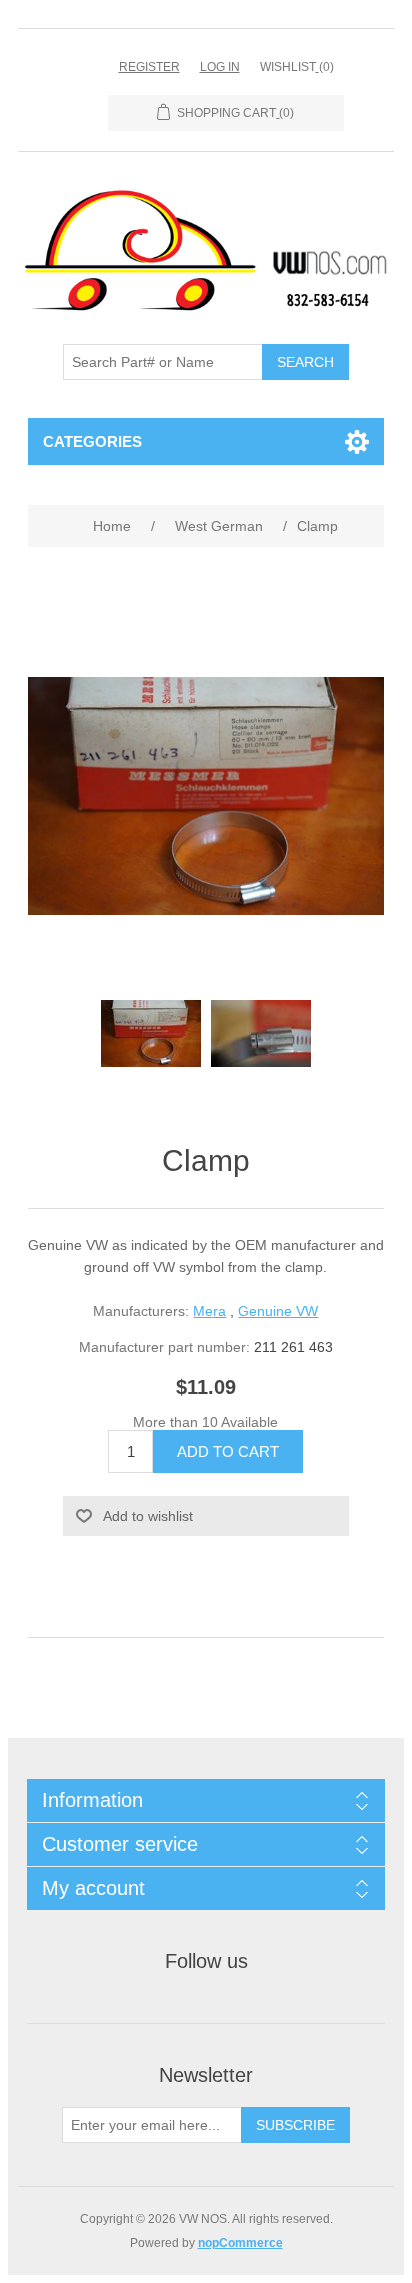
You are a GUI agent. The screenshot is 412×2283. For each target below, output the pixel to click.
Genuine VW (278, 1311)
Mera (209, 1311)
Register (149, 67)
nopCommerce (240, 2243)
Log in (220, 67)
